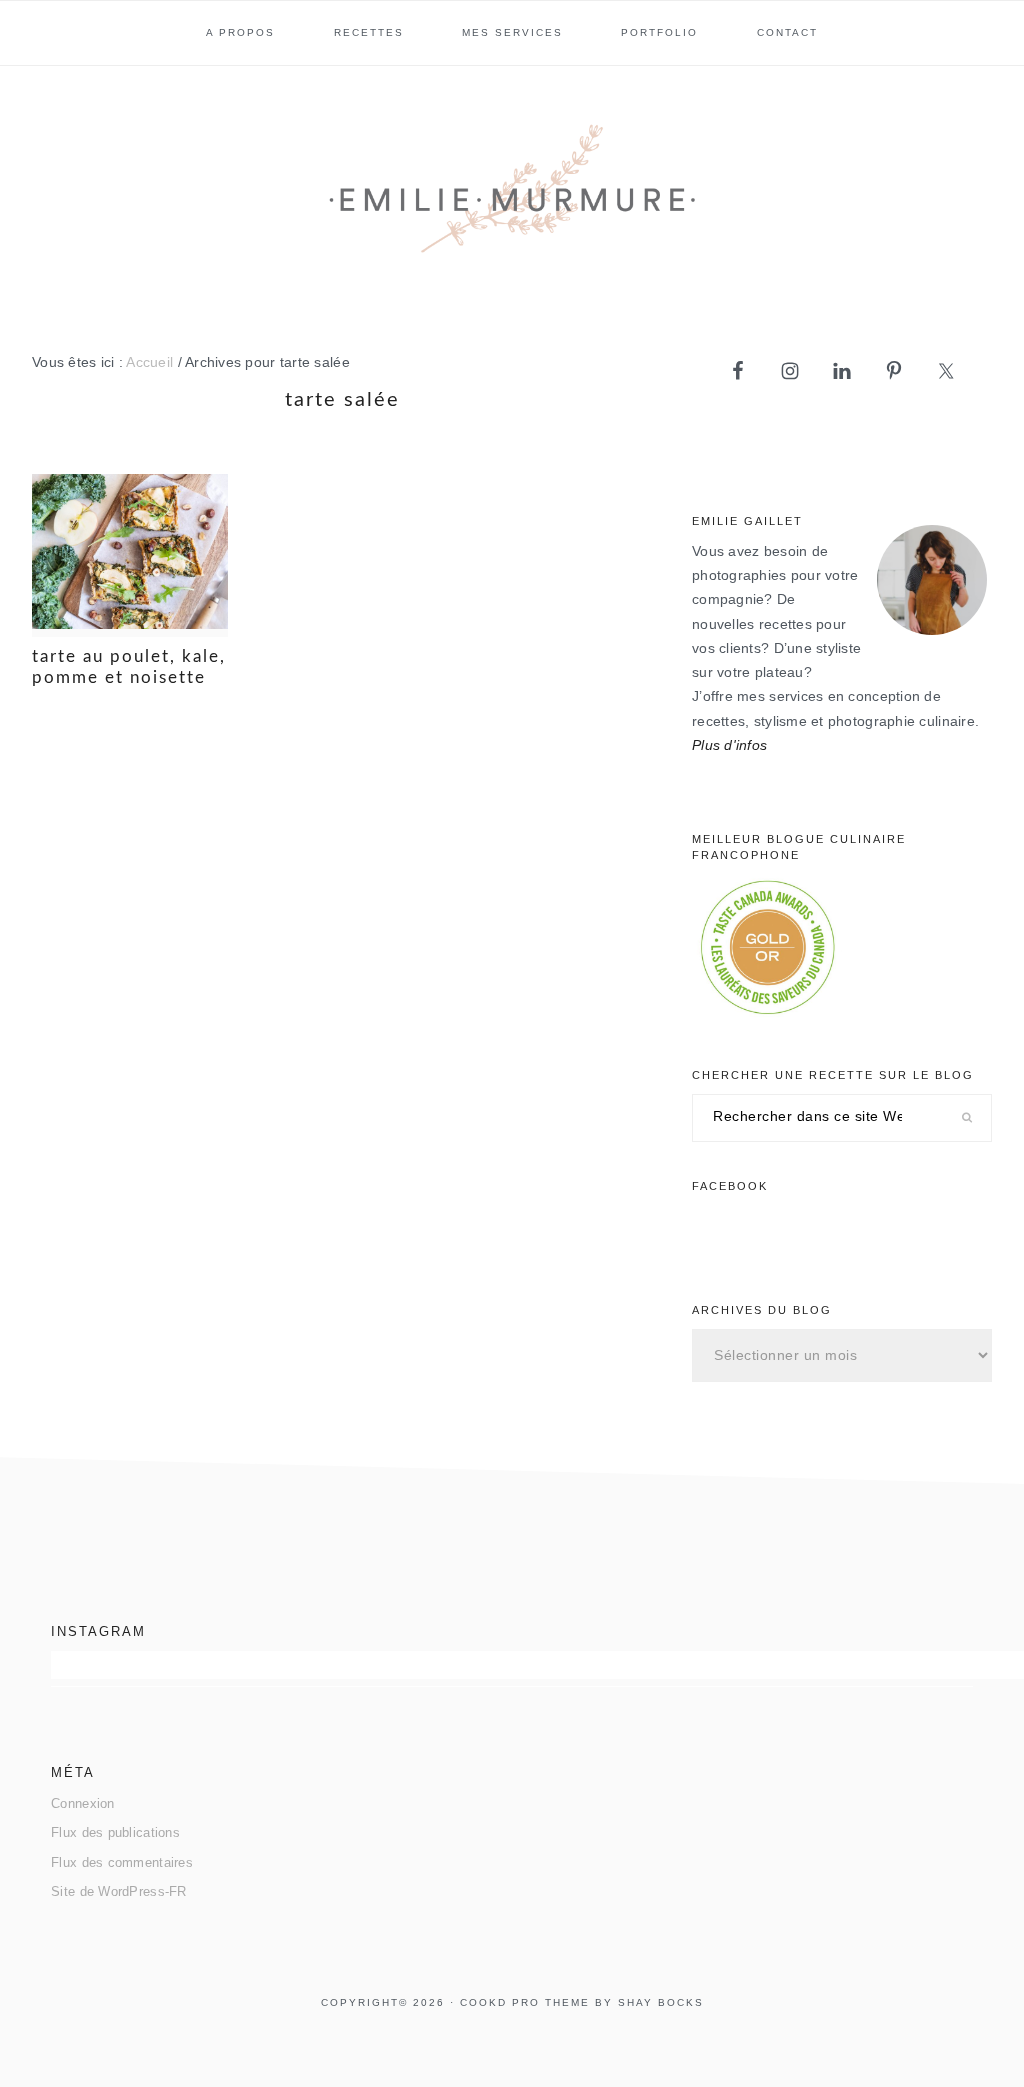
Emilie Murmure (512, 197)
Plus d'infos (729, 745)
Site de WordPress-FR (118, 1891)
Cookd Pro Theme (525, 2002)
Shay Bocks (661, 2002)
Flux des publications (115, 1832)
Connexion (82, 1803)
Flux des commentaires (122, 1862)
